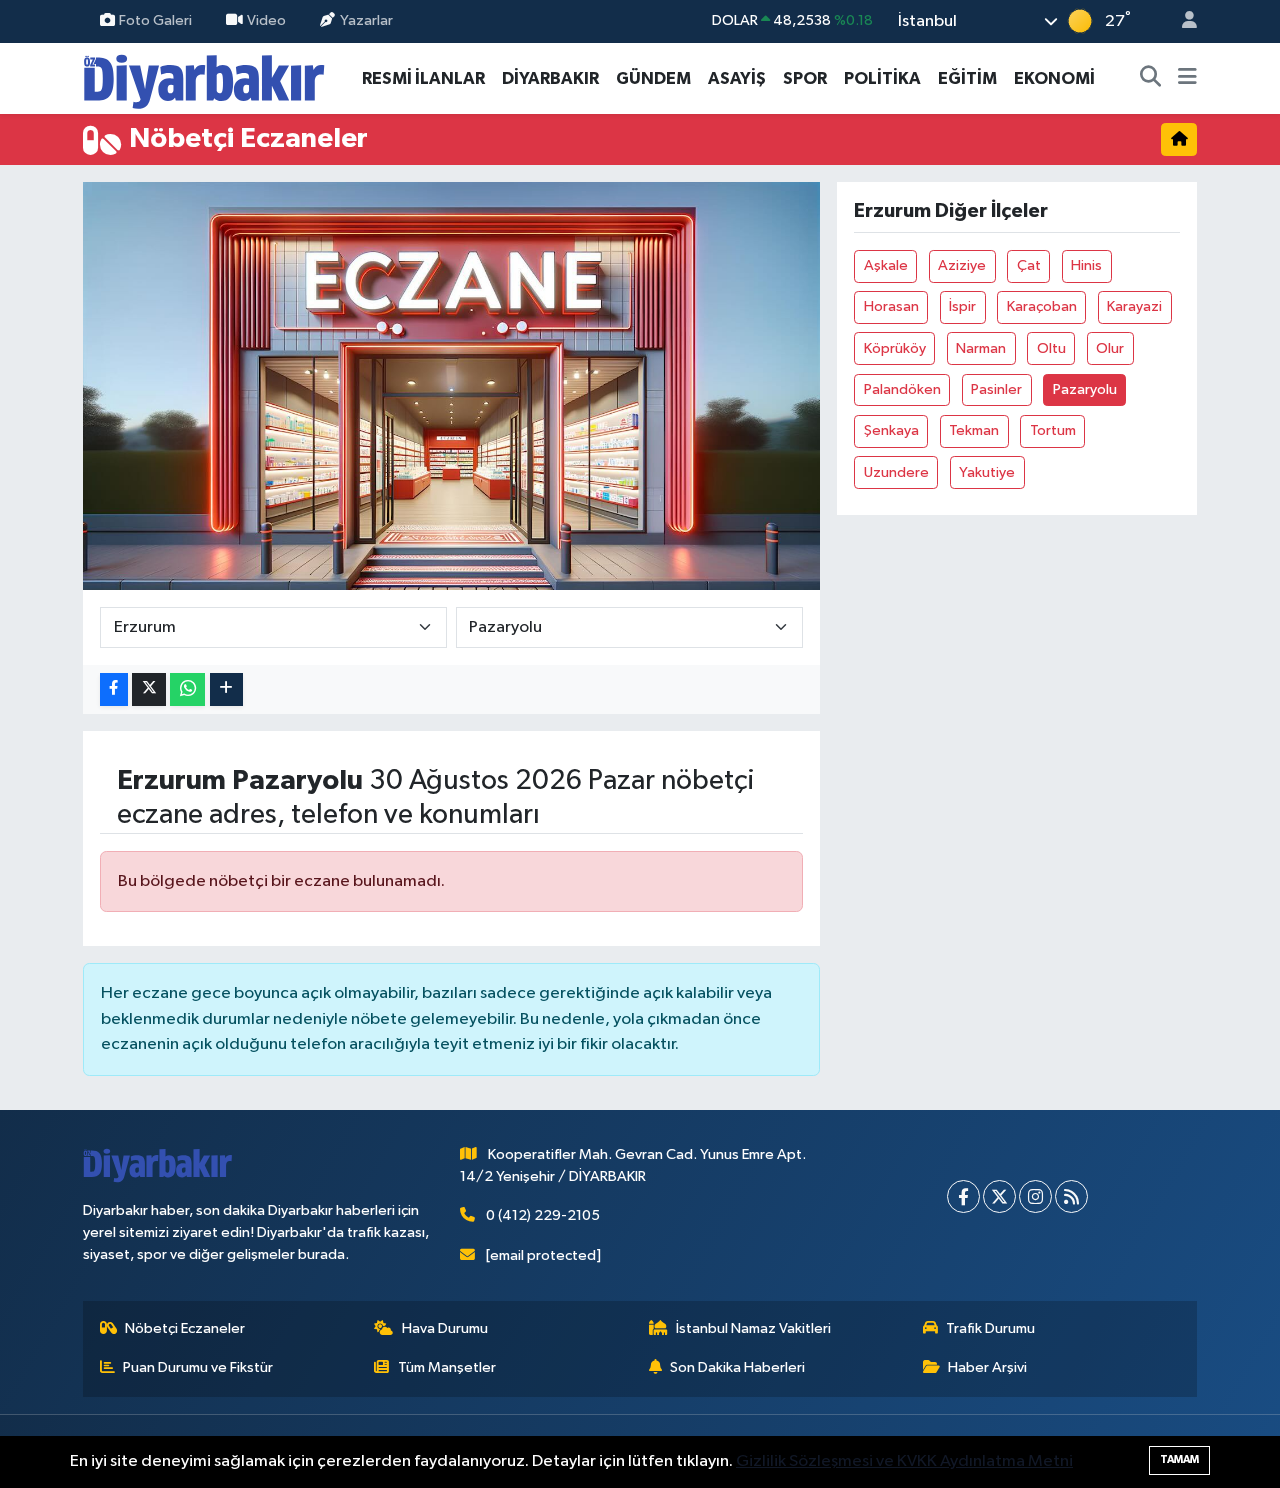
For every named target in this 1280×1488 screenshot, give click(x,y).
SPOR (805, 78)
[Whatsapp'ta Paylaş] (187, 689)
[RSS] (1071, 1196)
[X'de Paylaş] (149, 689)
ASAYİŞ (737, 78)
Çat (1029, 265)
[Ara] (1151, 79)
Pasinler (996, 389)
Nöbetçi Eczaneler (185, 1328)
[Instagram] (1035, 1196)
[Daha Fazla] (226, 689)
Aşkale (886, 265)
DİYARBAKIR (550, 78)
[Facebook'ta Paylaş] (114, 689)
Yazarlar (366, 20)
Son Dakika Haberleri (737, 1367)
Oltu (1051, 348)
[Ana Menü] (1187, 79)
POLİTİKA (882, 78)
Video (266, 20)
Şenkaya (891, 430)
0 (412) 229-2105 (543, 1215)
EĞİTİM (967, 78)
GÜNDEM (653, 78)
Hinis (1086, 265)
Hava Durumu (445, 1328)
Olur (1110, 348)
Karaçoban (1042, 306)
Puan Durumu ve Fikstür (198, 1367)
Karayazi (1134, 306)
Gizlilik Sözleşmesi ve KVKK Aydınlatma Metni (904, 1461)
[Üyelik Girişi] (1181, 21)
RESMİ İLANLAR (423, 78)
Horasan (891, 306)
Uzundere (896, 472)
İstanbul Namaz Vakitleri (753, 1328)
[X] (999, 1196)
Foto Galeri (155, 20)
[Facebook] (963, 1196)
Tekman (974, 430)
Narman (981, 348)
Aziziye (962, 265)
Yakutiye (987, 472)
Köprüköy (895, 348)
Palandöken (902, 389)
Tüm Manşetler (447, 1367)
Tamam (1179, 1459)
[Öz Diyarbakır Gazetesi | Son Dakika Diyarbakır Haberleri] (204, 77)
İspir (962, 306)
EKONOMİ (1054, 78)
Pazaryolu (1085, 389)
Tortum (1053, 430)
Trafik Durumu (990, 1328)
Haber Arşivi (987, 1367)
